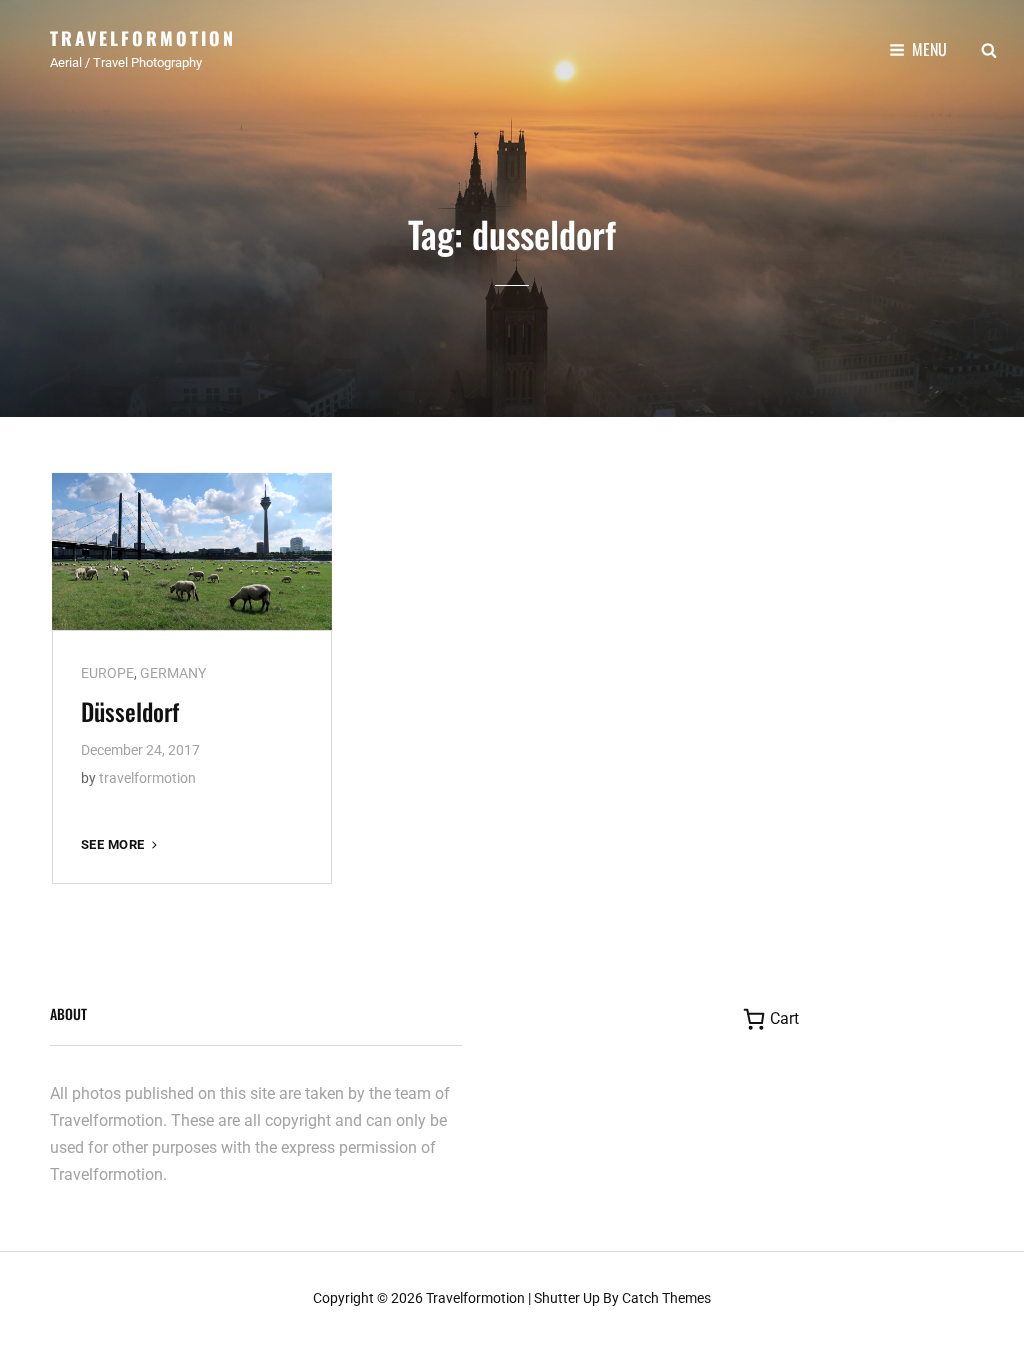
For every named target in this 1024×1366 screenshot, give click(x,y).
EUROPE (107, 673)
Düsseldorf (130, 711)
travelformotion (147, 778)
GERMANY (173, 673)
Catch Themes (666, 1298)
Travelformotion (143, 38)
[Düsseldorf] (192, 551)
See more (121, 844)
